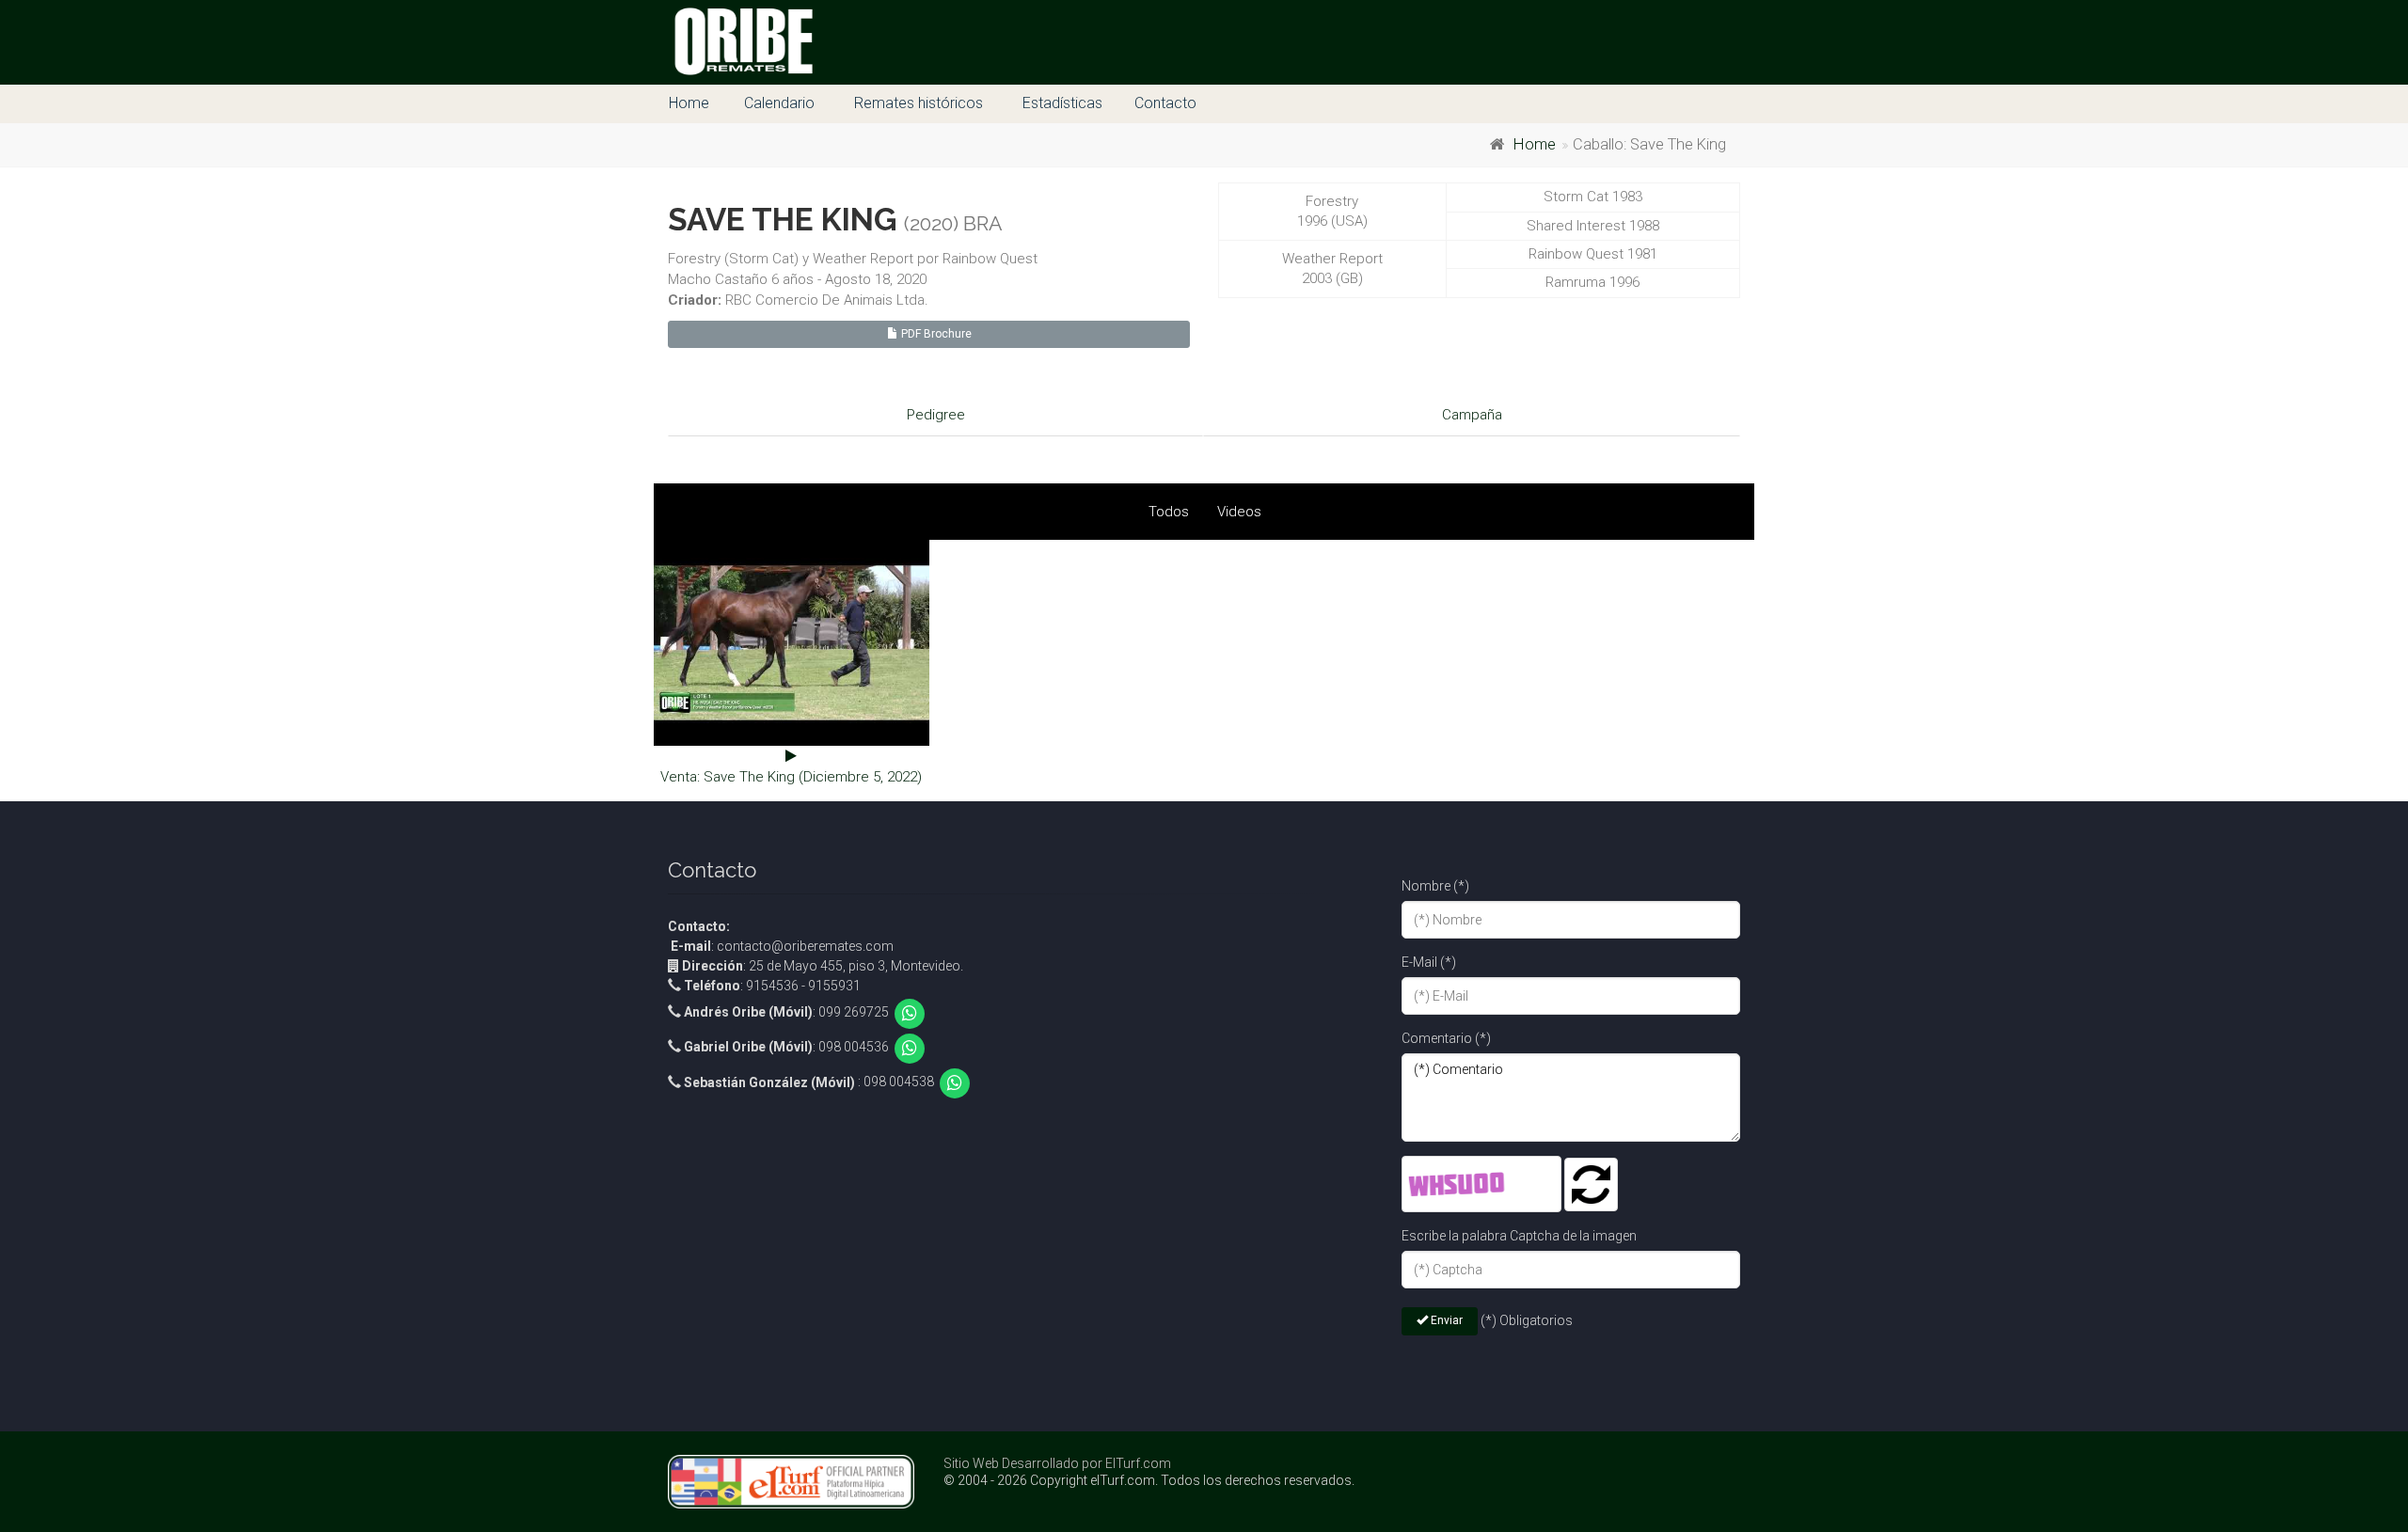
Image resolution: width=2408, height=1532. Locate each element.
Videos (1239, 512)
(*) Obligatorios (1527, 1320)
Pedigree (936, 415)
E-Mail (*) (1429, 962)
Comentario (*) (1446, 1038)
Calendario (779, 103)
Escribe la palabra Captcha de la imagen (1519, 1236)
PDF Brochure (935, 334)
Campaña (1472, 415)
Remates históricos (919, 103)
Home (689, 103)
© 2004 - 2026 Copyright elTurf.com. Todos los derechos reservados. (1149, 1480)
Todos (1169, 512)
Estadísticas (1062, 103)
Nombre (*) (1435, 886)
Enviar (1445, 1320)
